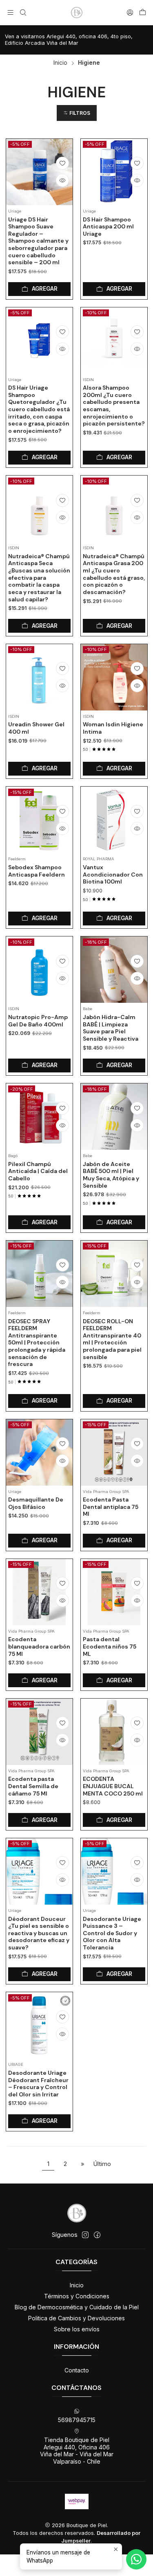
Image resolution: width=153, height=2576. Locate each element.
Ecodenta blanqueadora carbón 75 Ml (39, 1646)
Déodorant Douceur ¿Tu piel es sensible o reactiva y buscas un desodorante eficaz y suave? (39, 1933)
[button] (77, 113)
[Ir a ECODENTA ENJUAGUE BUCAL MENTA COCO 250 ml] (114, 1732)
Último (102, 2164)
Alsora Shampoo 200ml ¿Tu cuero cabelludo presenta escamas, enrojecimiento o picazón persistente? (114, 406)
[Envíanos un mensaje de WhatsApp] (136, 2559)
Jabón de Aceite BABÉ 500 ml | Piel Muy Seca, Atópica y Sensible (111, 1175)
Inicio (60, 63)
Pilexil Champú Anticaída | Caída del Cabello (38, 1171)
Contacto (77, 2370)
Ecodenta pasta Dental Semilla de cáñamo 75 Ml (33, 1786)
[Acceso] (130, 12)
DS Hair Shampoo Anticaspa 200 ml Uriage (108, 227)
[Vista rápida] (62, 180)
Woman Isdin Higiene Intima (113, 728)
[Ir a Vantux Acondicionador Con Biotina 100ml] (114, 820)
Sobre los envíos (77, 2329)
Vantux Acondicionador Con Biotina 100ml (113, 874)
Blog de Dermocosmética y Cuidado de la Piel (77, 2307)
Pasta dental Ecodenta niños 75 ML (110, 1646)
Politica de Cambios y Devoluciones (76, 2318)
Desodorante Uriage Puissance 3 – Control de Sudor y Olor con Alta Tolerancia (112, 1933)
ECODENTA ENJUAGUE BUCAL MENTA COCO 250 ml (113, 1786)
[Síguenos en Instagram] (85, 2235)
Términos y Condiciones (77, 2296)
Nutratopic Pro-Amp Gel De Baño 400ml (38, 1021)
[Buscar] (23, 12)
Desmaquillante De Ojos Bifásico (36, 1503)
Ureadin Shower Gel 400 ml (36, 728)
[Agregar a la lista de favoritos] (62, 163)
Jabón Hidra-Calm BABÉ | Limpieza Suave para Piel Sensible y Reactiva (111, 1028)
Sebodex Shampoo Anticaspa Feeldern (37, 871)
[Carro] (143, 13)
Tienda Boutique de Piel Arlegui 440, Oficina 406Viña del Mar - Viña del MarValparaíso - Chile (77, 2451)
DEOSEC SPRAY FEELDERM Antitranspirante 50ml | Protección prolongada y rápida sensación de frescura (37, 1343)
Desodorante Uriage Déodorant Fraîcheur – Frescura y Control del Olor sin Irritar (38, 2084)
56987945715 (77, 2420)
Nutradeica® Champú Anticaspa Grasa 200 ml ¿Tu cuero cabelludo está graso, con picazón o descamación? (114, 574)
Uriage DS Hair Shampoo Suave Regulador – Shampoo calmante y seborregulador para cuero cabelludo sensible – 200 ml (38, 241)
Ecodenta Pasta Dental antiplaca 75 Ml (111, 1507)
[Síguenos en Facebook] (97, 2235)
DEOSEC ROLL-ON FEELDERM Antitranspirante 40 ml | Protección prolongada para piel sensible (112, 1339)
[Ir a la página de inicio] (76, 13)
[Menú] (10, 12)
